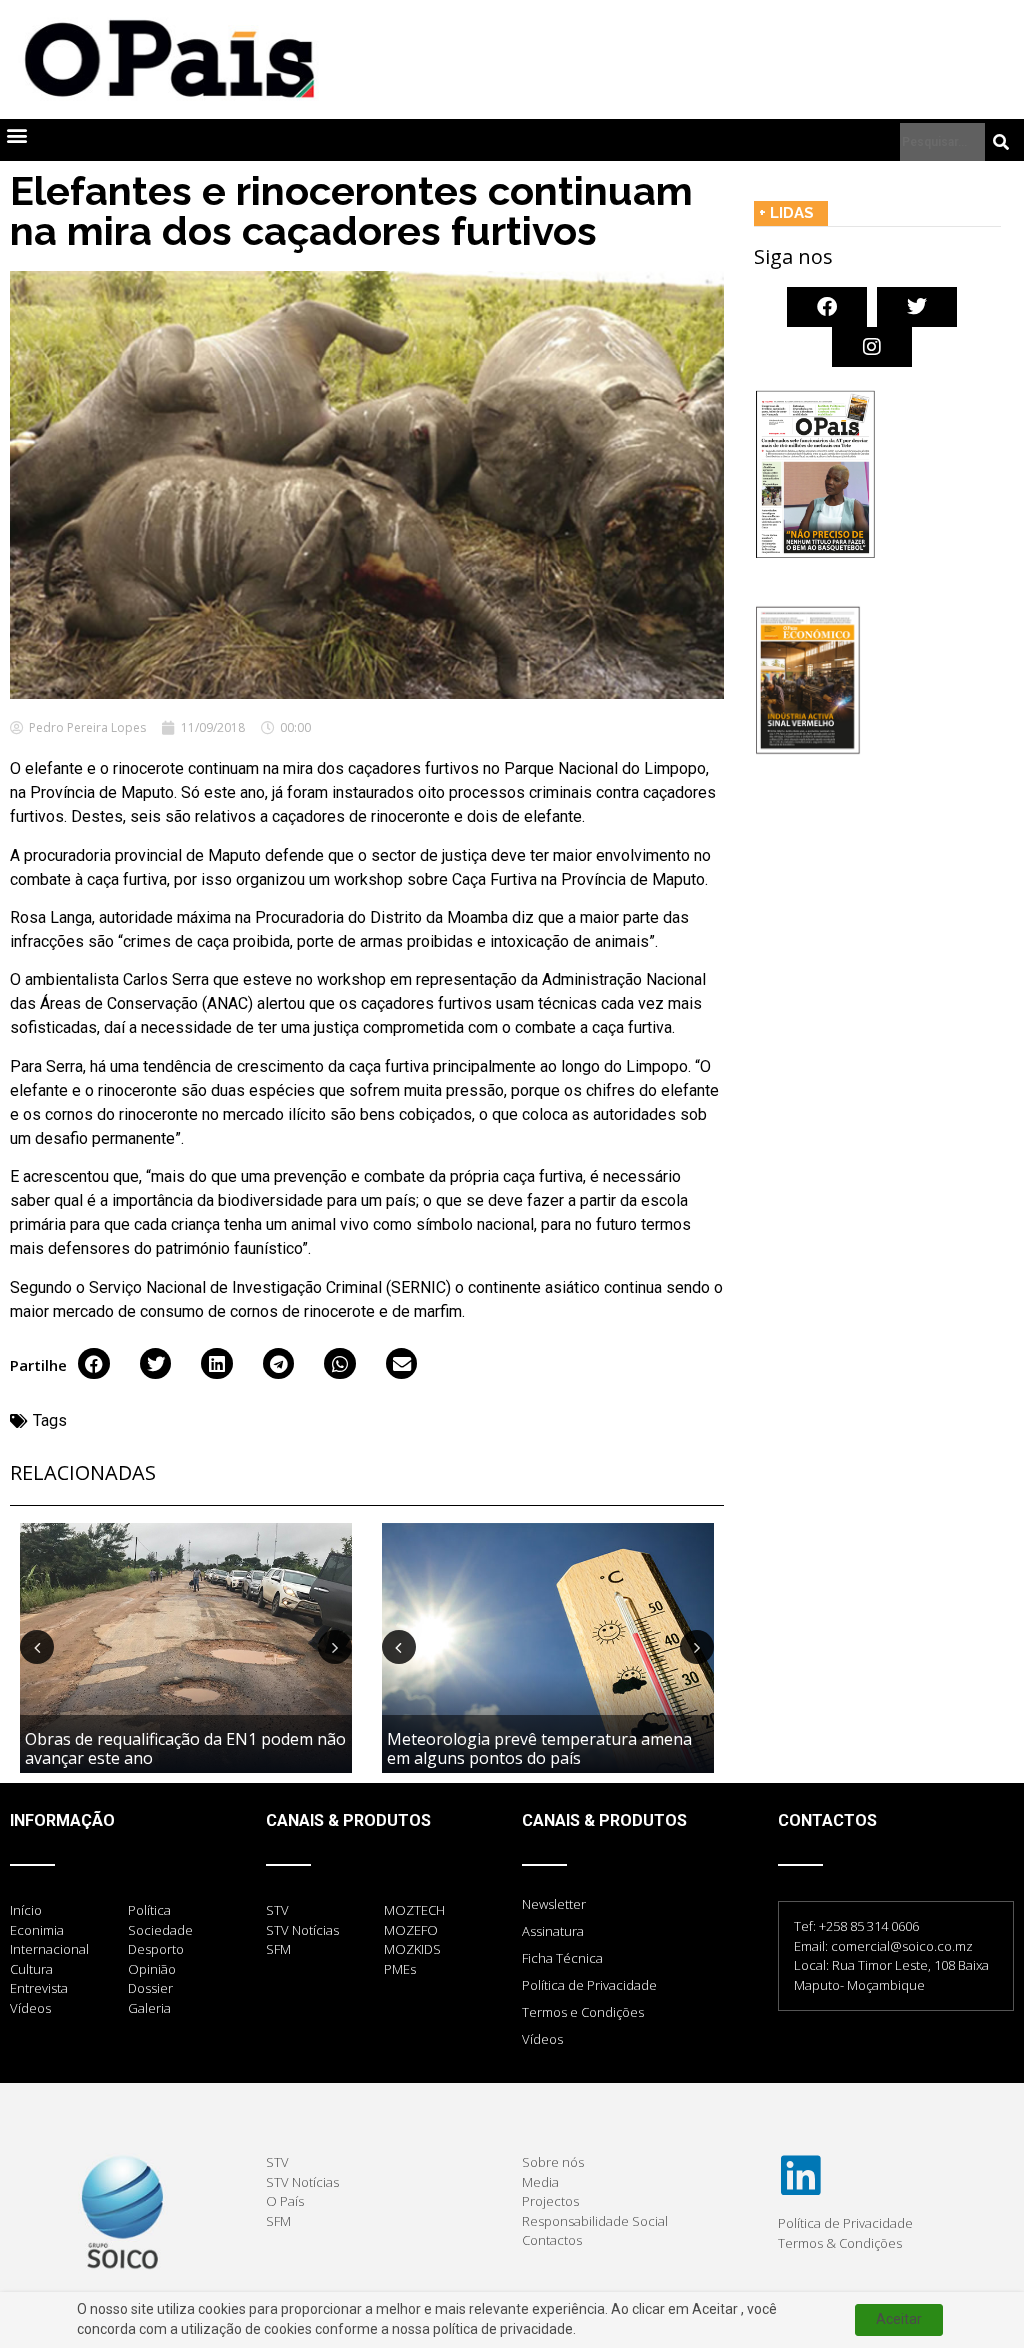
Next (335, 1647)
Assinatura (553, 1931)
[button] (16, 135)
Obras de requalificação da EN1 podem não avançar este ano (185, 1748)
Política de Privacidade (589, 1985)
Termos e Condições (583, 2012)
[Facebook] (827, 307)
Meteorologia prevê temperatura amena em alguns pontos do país (539, 1748)
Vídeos (542, 2039)
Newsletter (554, 1904)
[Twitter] (917, 307)
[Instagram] (872, 347)
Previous (37, 1647)
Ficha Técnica (562, 1958)
